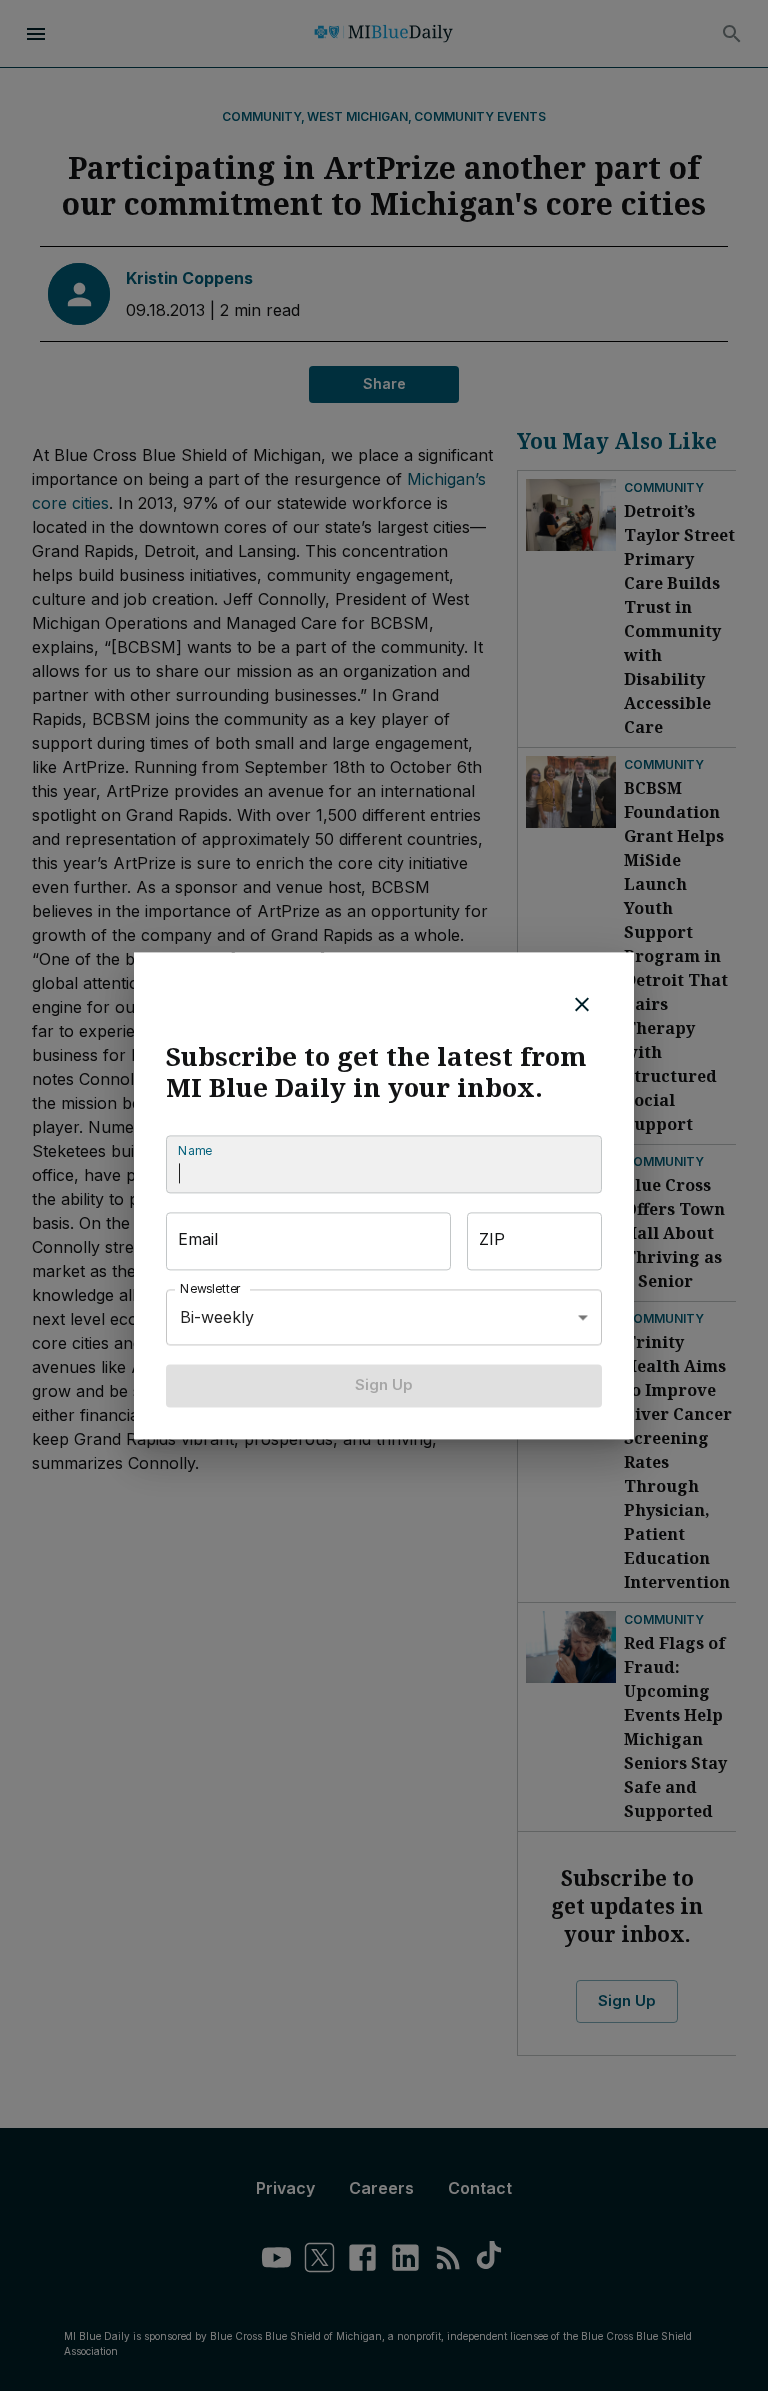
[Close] (582, 1004)
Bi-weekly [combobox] (217, 1317)
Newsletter (211, 1289)
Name (195, 1151)
